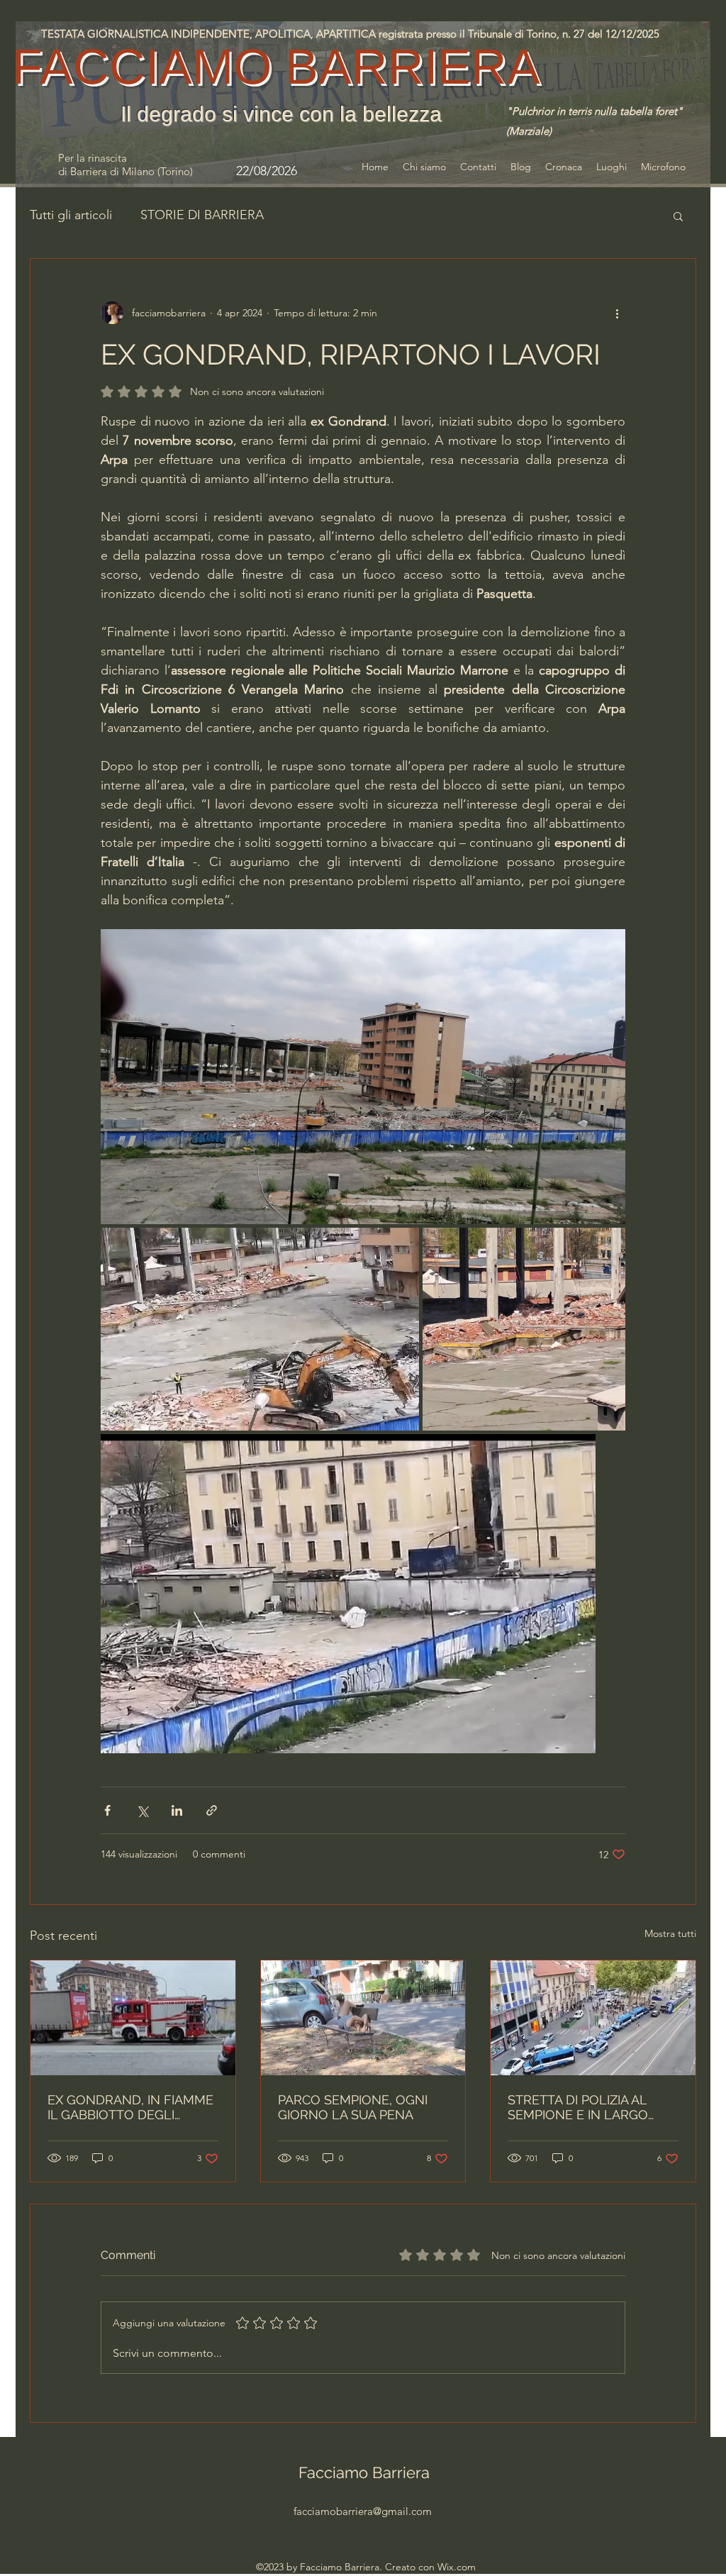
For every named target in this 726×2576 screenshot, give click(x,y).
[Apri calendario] (323, 171)
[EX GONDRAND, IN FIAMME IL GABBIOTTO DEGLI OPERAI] (133, 2018)
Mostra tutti (670, 1933)
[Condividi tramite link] (212, 1810)
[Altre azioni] (617, 313)
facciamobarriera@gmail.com (363, 2511)
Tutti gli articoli (71, 215)
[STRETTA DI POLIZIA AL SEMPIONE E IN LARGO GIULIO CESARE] (593, 2018)
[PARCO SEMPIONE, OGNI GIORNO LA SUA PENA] (363, 2018)
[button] (678, 216)
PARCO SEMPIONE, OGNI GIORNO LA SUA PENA (353, 2107)
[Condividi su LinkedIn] (177, 1810)
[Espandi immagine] (363, 1077)
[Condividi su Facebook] (107, 1810)
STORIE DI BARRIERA (202, 215)
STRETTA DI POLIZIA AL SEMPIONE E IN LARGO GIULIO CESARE (578, 2107)
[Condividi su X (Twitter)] (142, 1810)
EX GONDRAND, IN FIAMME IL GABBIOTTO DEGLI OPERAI (130, 2107)
